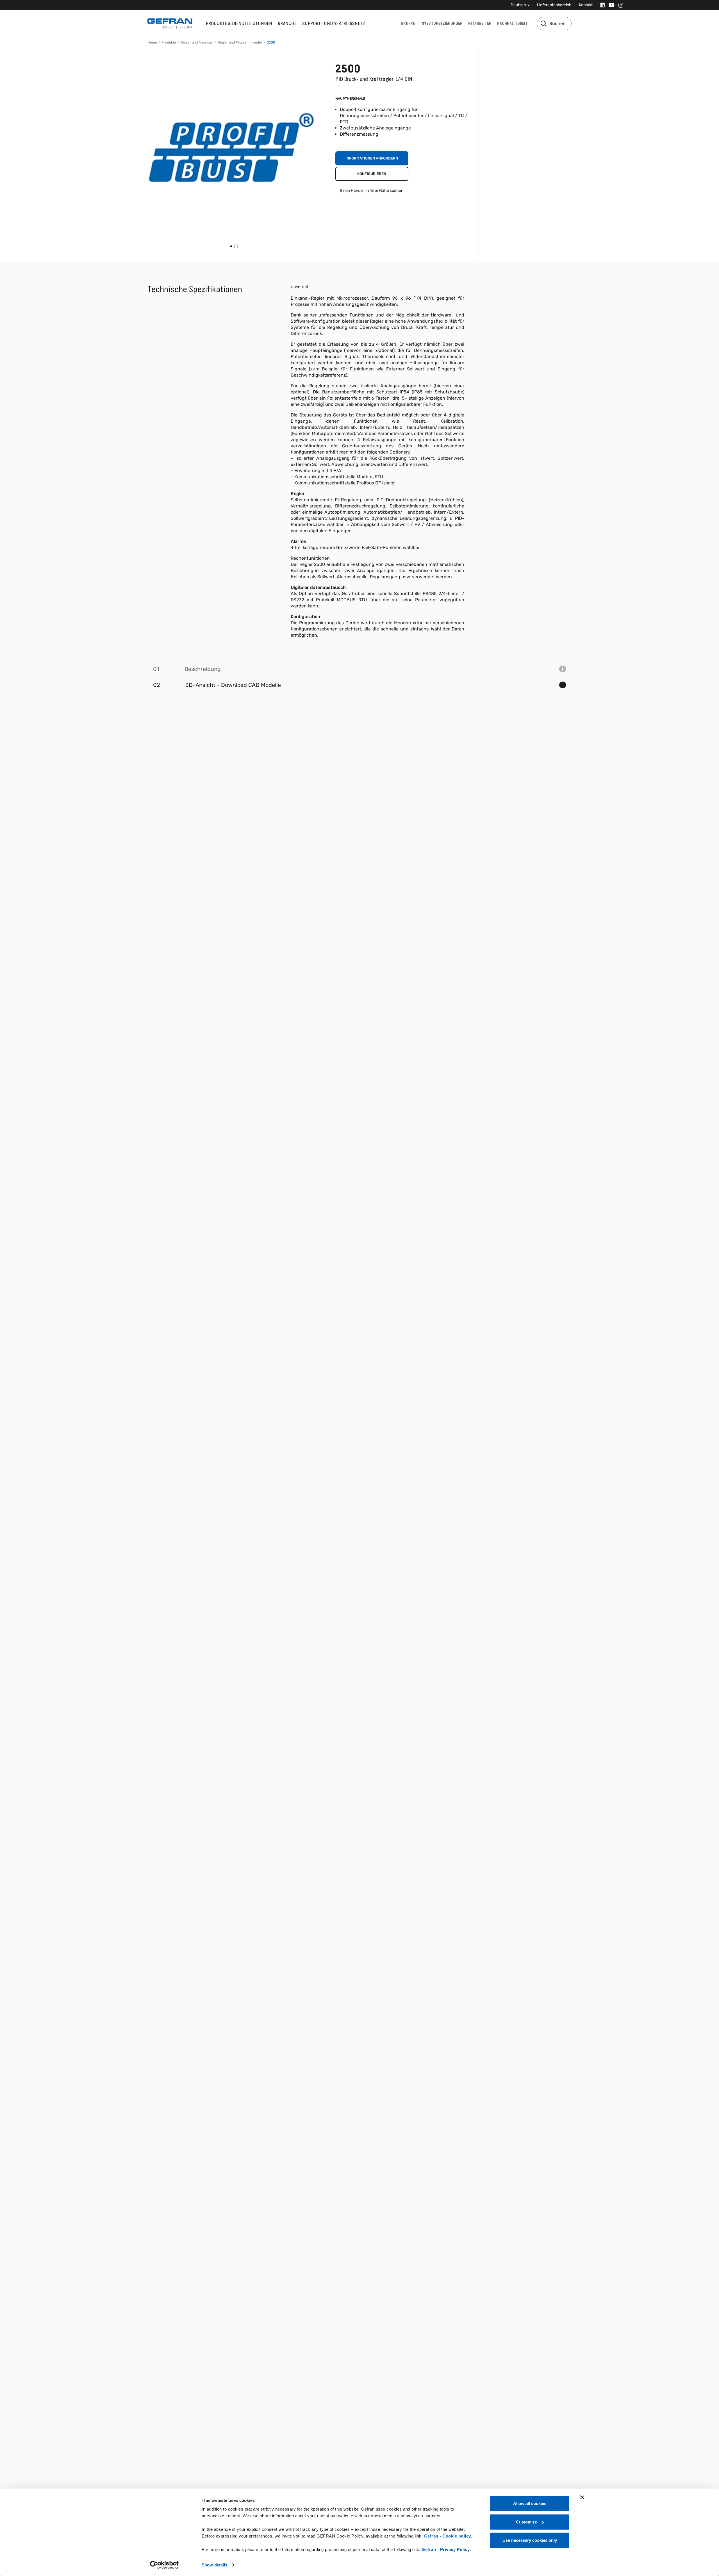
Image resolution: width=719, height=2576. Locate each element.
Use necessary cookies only (530, 2540)
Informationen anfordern (372, 158)
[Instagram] (619, 5)
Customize (526, 2522)
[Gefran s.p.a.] (170, 23)
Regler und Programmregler (240, 42)
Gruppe (408, 23)
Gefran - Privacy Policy (446, 2549)
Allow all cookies (530, 2503)
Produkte (169, 42)
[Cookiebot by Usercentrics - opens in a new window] (164, 2565)
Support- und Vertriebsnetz (334, 23)
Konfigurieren (372, 174)
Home (152, 42)
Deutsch (518, 5)
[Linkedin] (601, 5)
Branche (287, 23)
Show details (214, 2565)
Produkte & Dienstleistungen (239, 23)
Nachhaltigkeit (512, 23)
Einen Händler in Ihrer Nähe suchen (372, 191)
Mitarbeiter (480, 23)
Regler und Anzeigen (197, 42)
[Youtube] (610, 5)
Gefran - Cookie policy (448, 2536)
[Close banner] (582, 2497)
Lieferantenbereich (554, 5)
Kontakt (586, 5)
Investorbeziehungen (442, 23)
